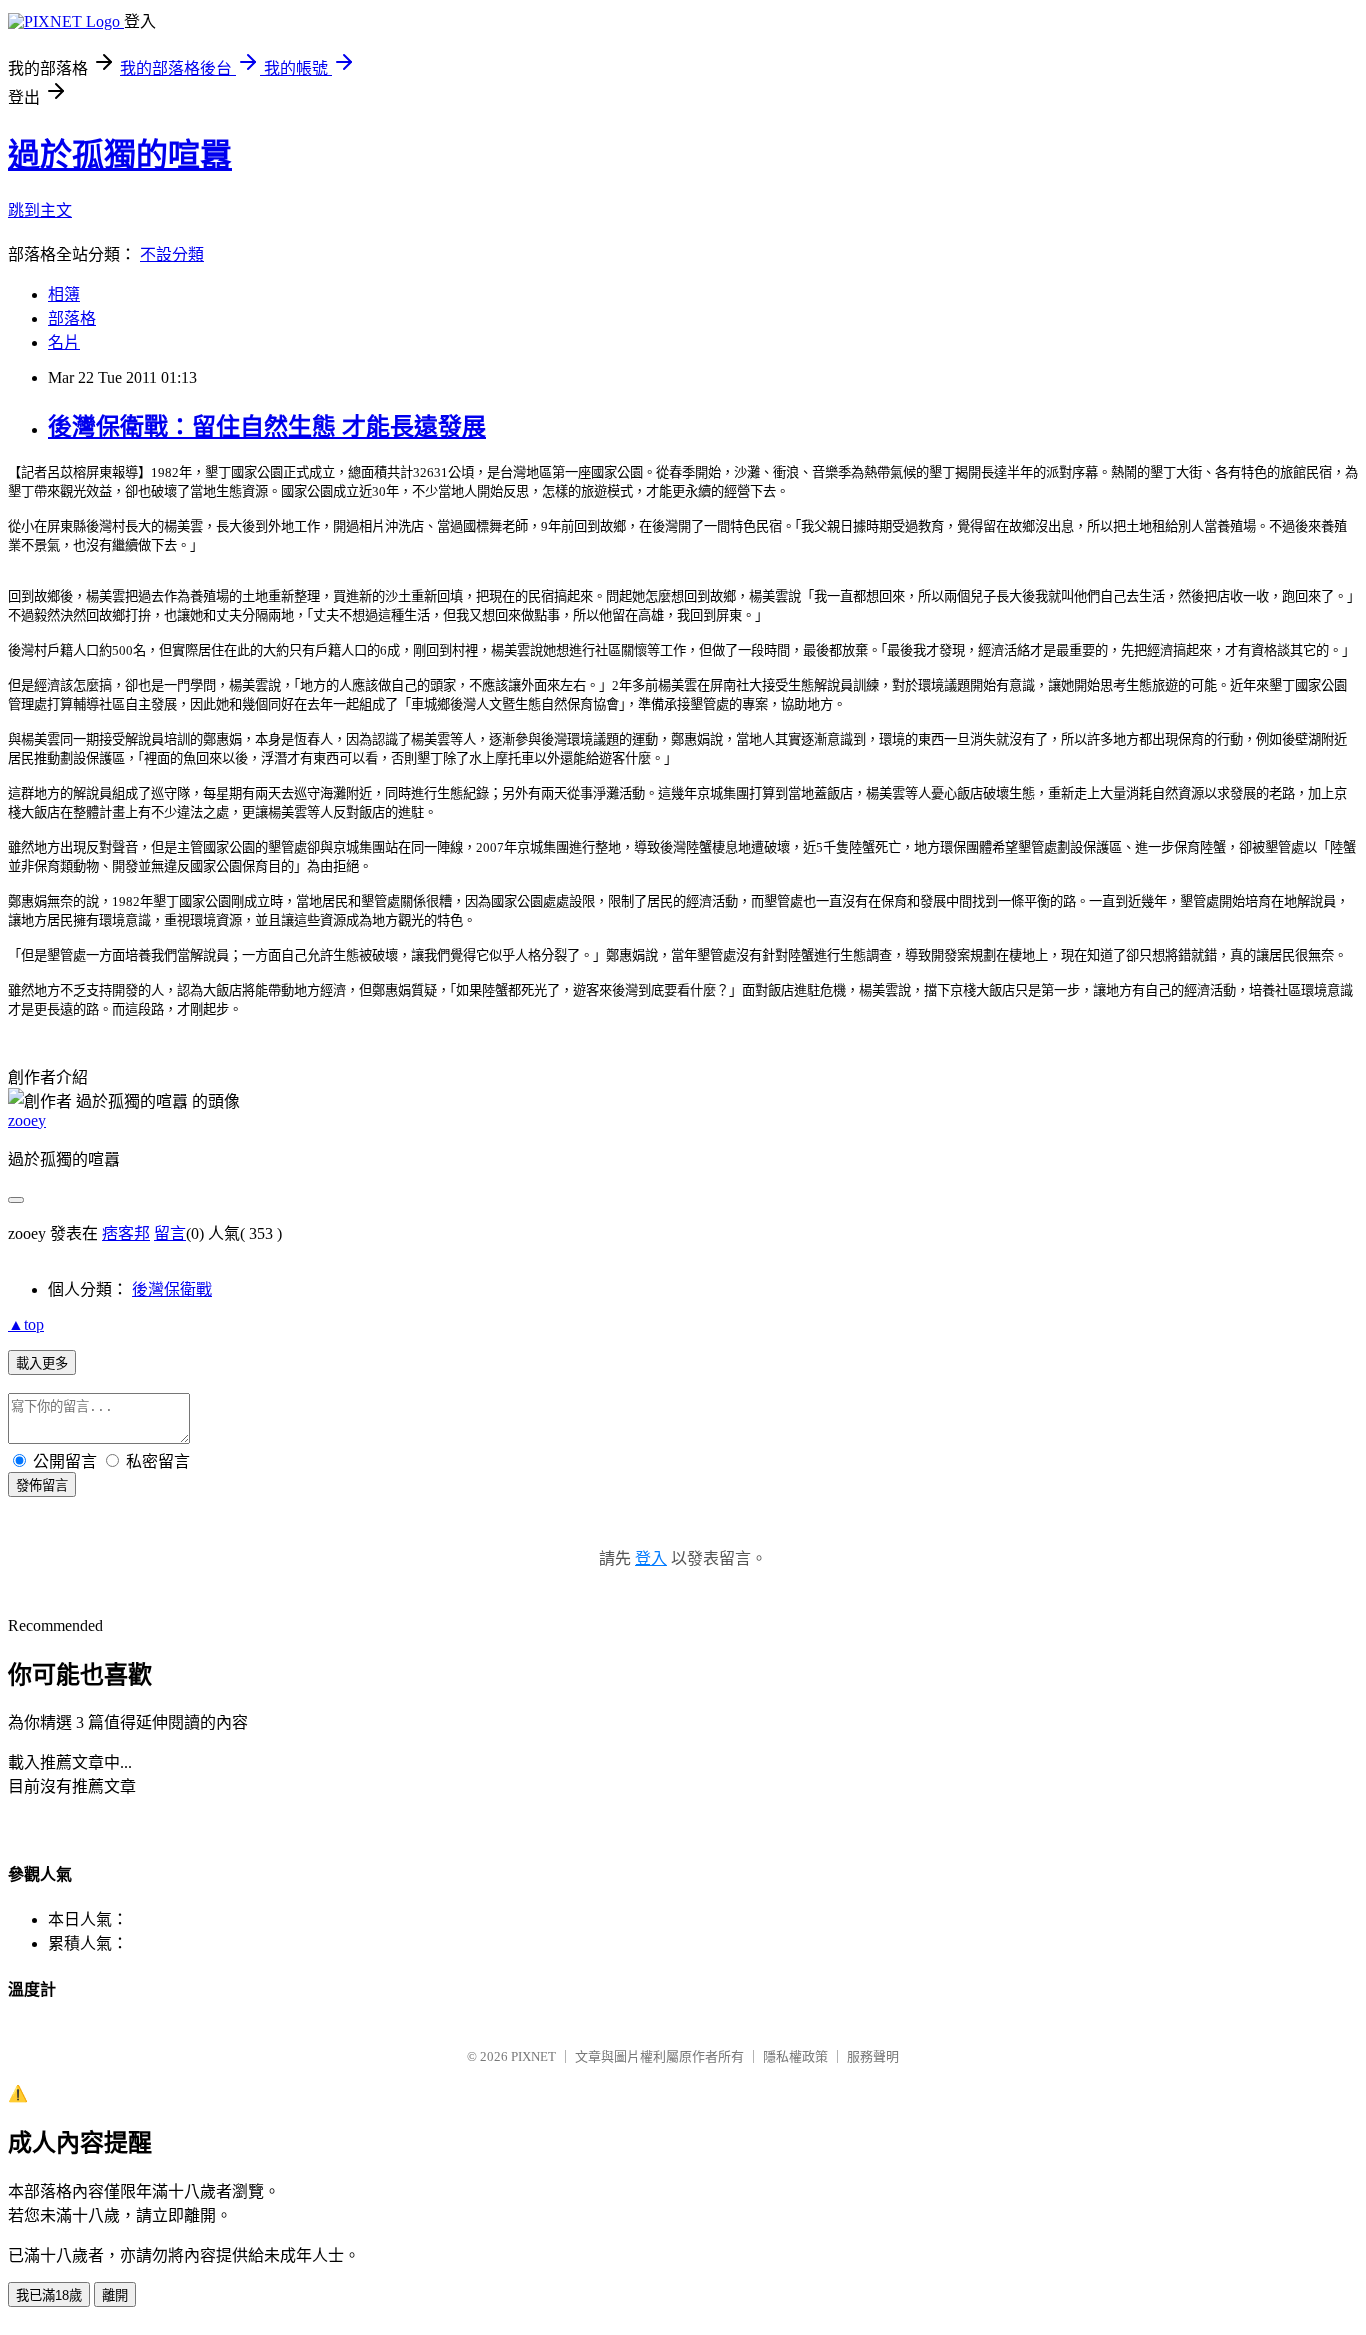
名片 (64, 342)
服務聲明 (873, 2056)
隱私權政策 (795, 2056)
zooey (27, 1120)
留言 (170, 1233)
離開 (115, 2295)
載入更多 (42, 1363)
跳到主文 (40, 210)
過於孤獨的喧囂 (120, 155)
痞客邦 (126, 1233)
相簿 (64, 294)
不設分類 (172, 254)
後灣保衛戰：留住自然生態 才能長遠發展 (267, 427)
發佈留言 (42, 1485)
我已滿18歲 (49, 2295)
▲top (26, 1324)
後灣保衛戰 (172, 1289)
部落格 (72, 318)
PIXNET (533, 2056)
